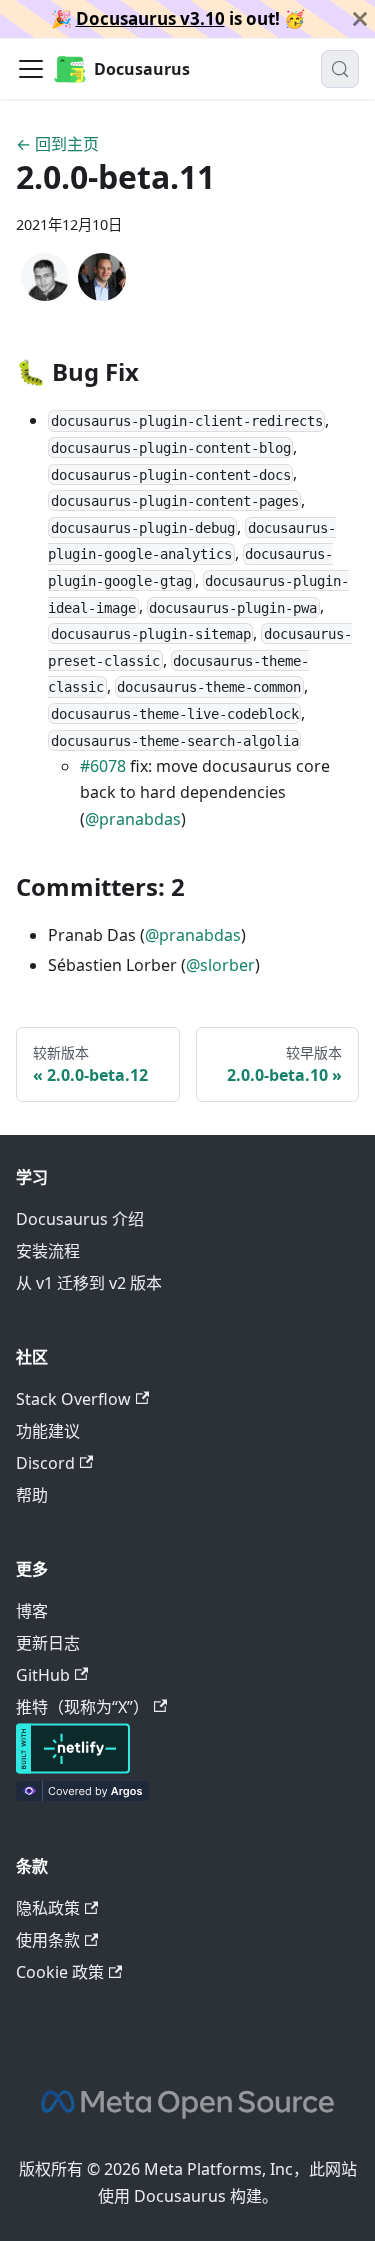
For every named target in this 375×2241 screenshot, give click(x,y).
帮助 (32, 1495)
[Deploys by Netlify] (73, 1768)
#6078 (103, 766)
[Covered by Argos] (82, 1795)
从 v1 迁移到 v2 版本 (89, 1283)
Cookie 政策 (60, 1972)
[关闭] (360, 19)
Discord (45, 1463)
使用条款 (48, 1940)
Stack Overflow (73, 1399)
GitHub (43, 1675)
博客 (32, 1611)
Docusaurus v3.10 (150, 18)
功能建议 (48, 1431)
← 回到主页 (57, 144)
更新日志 (48, 1643)
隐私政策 (48, 1908)
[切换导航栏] (31, 69)
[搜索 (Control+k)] (340, 69)
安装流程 (48, 1251)
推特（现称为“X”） (82, 1707)
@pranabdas (133, 819)
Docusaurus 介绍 (80, 1219)
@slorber (220, 965)
